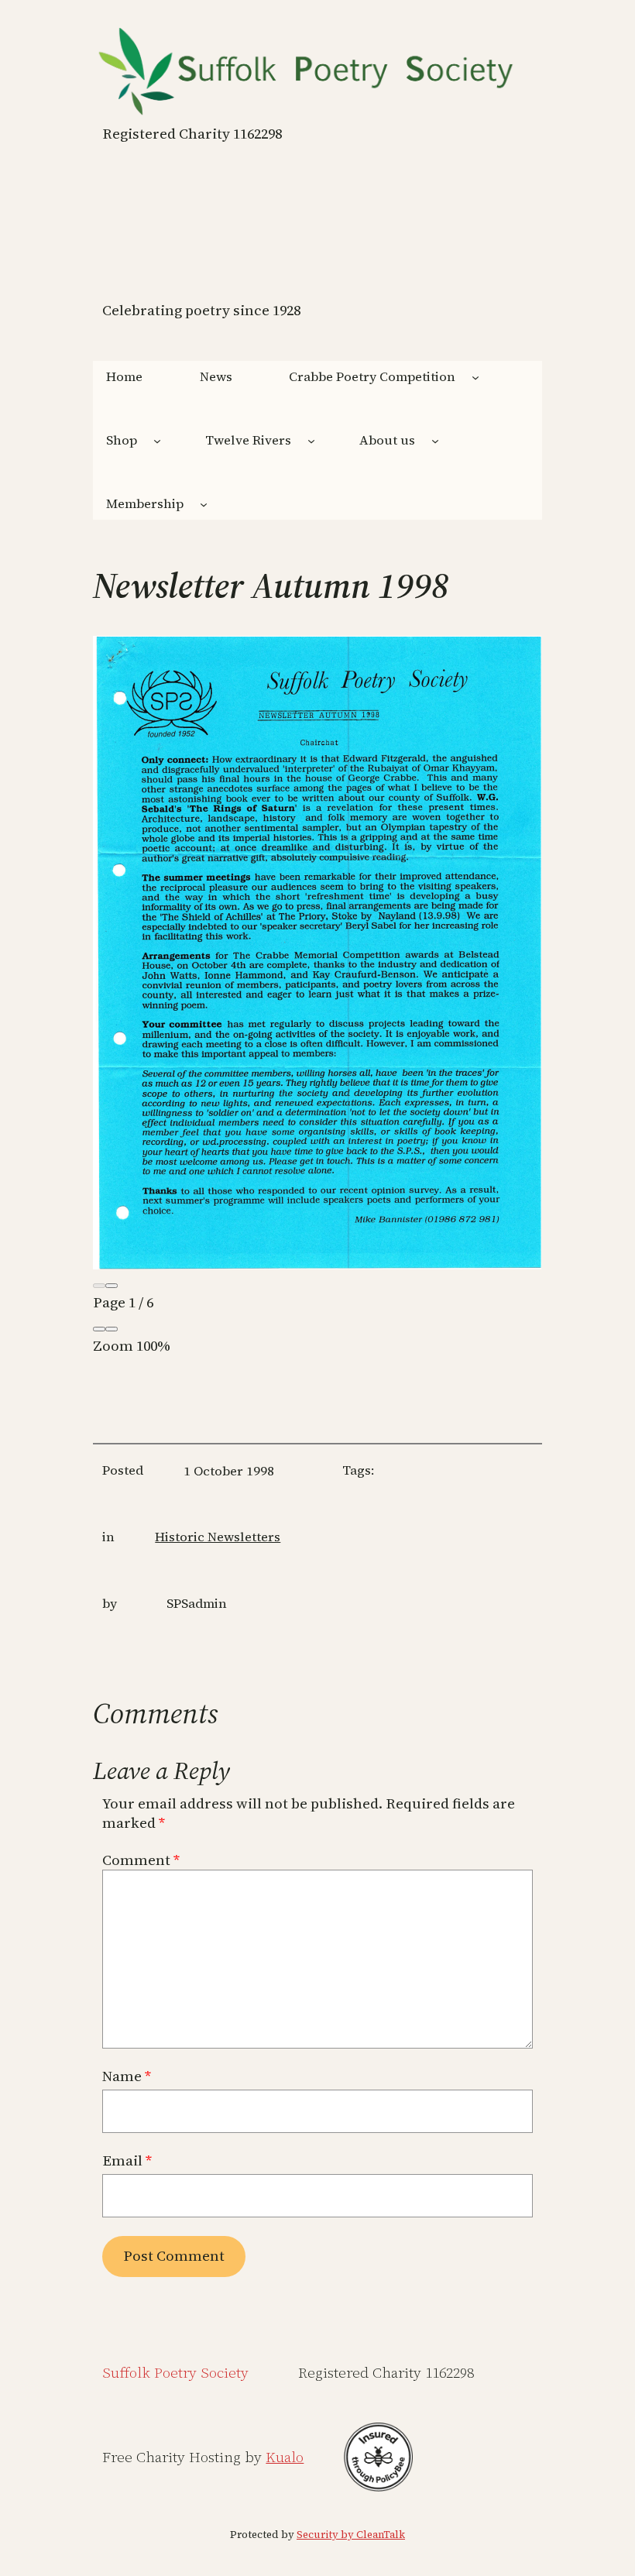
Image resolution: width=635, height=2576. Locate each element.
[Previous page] (99, 1286)
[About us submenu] (435, 441)
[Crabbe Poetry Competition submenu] (475, 377)
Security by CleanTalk (351, 2535)
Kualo (285, 2457)
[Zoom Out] (99, 1329)
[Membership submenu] (204, 503)
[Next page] (112, 1286)
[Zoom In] (112, 1329)
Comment (141, 1860)
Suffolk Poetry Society (175, 2373)
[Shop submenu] (157, 441)
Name (127, 2076)
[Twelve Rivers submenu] (311, 441)
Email (127, 2161)
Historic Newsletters (218, 1537)
